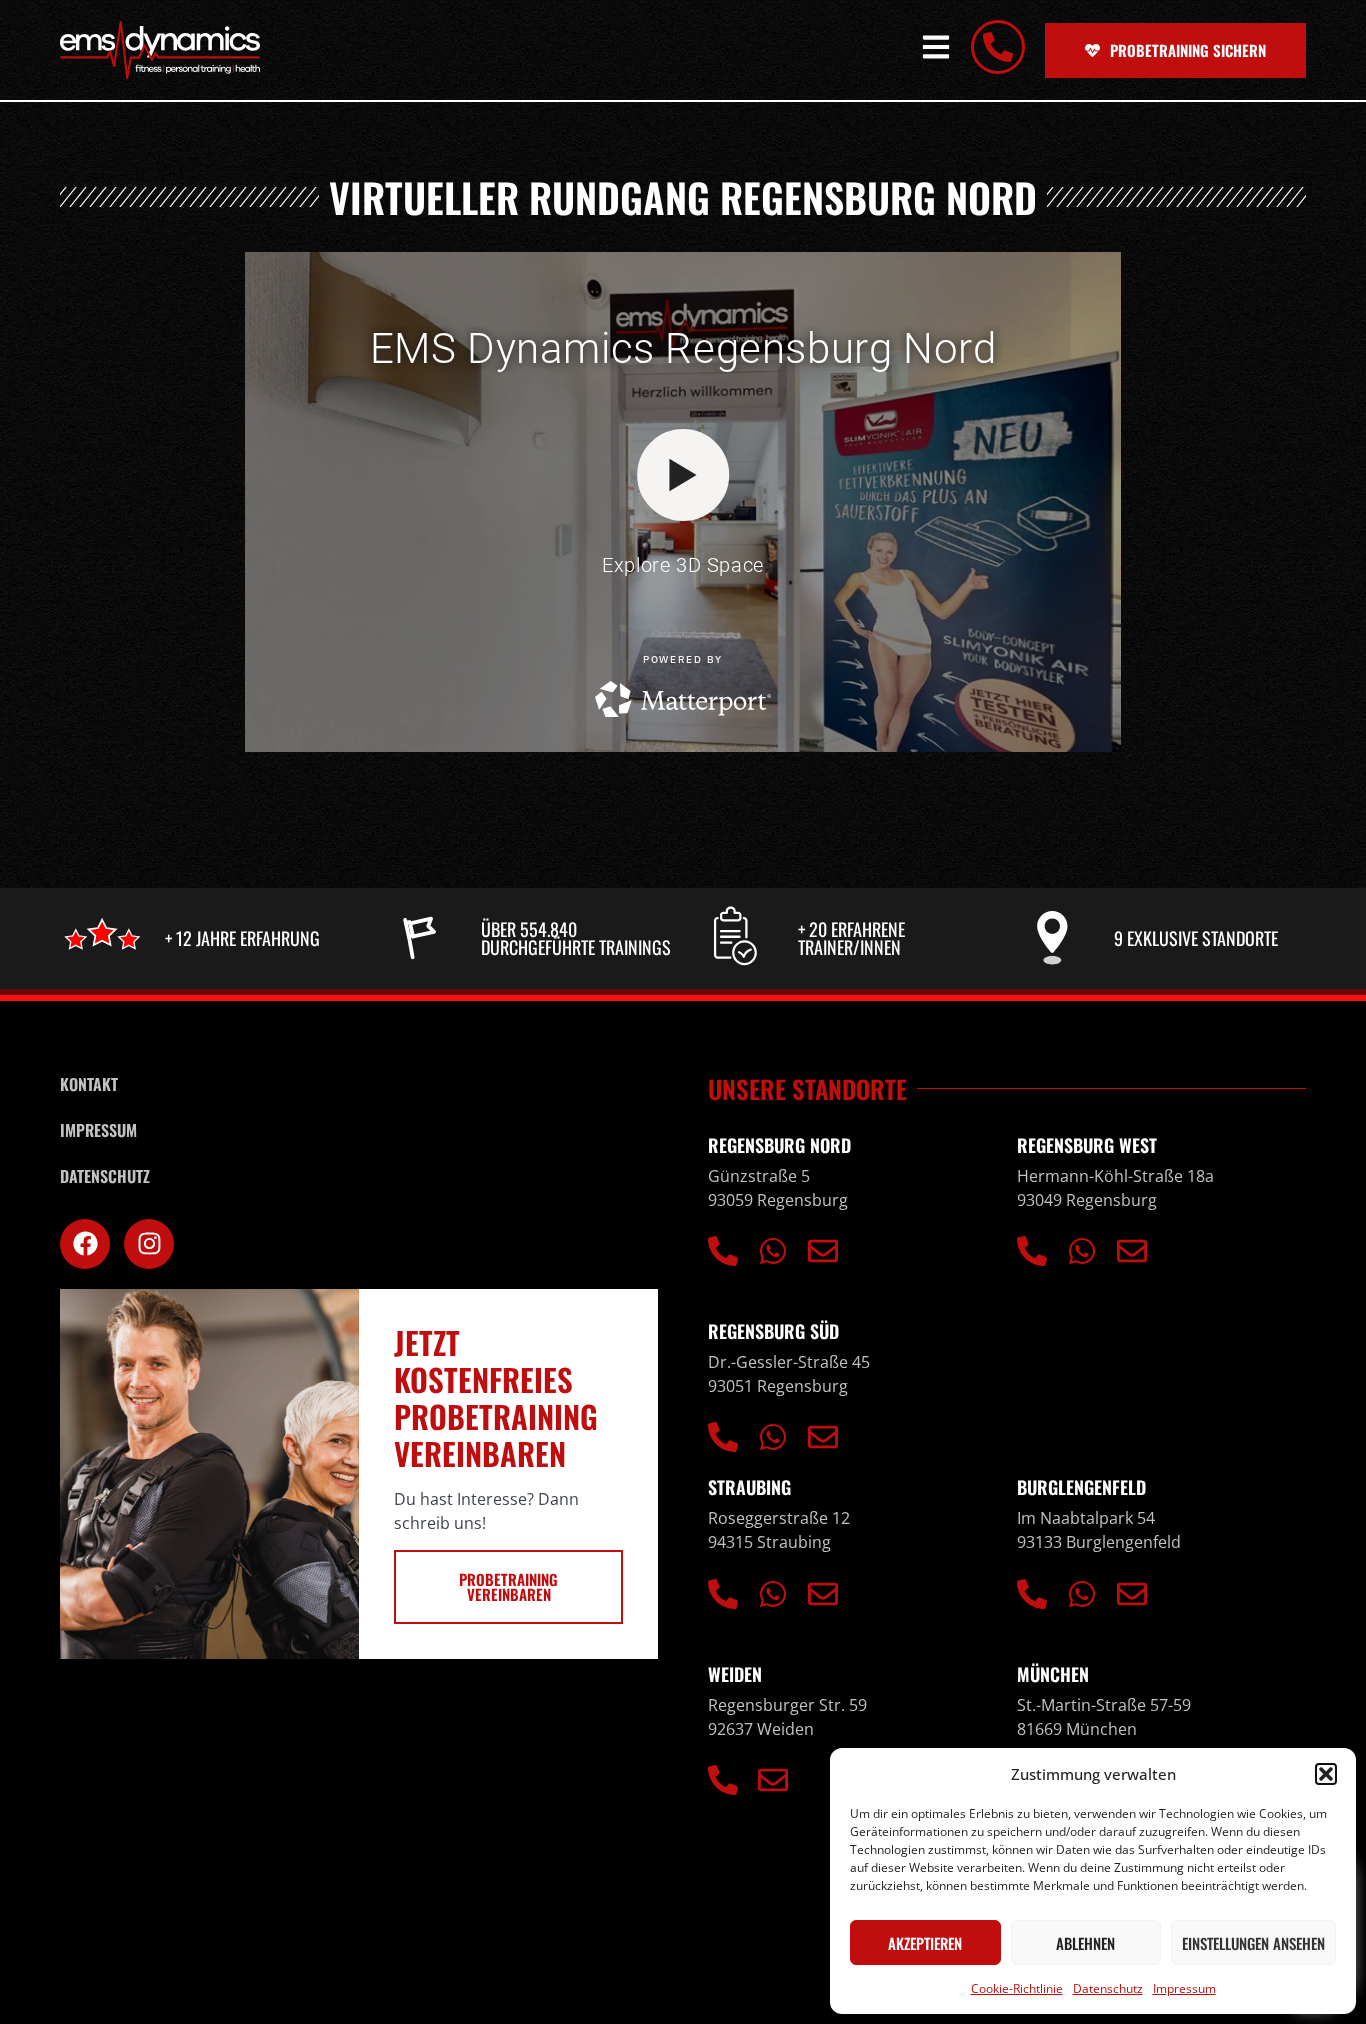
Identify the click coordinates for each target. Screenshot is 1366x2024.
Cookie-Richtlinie (1017, 1988)
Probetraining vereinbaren (508, 1586)
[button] (1326, 1774)
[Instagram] (149, 1244)
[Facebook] (85, 1244)
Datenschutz (1108, 1988)
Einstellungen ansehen (1253, 1943)
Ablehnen (1085, 1943)
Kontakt (89, 1084)
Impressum (1184, 1988)
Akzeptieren (925, 1943)
